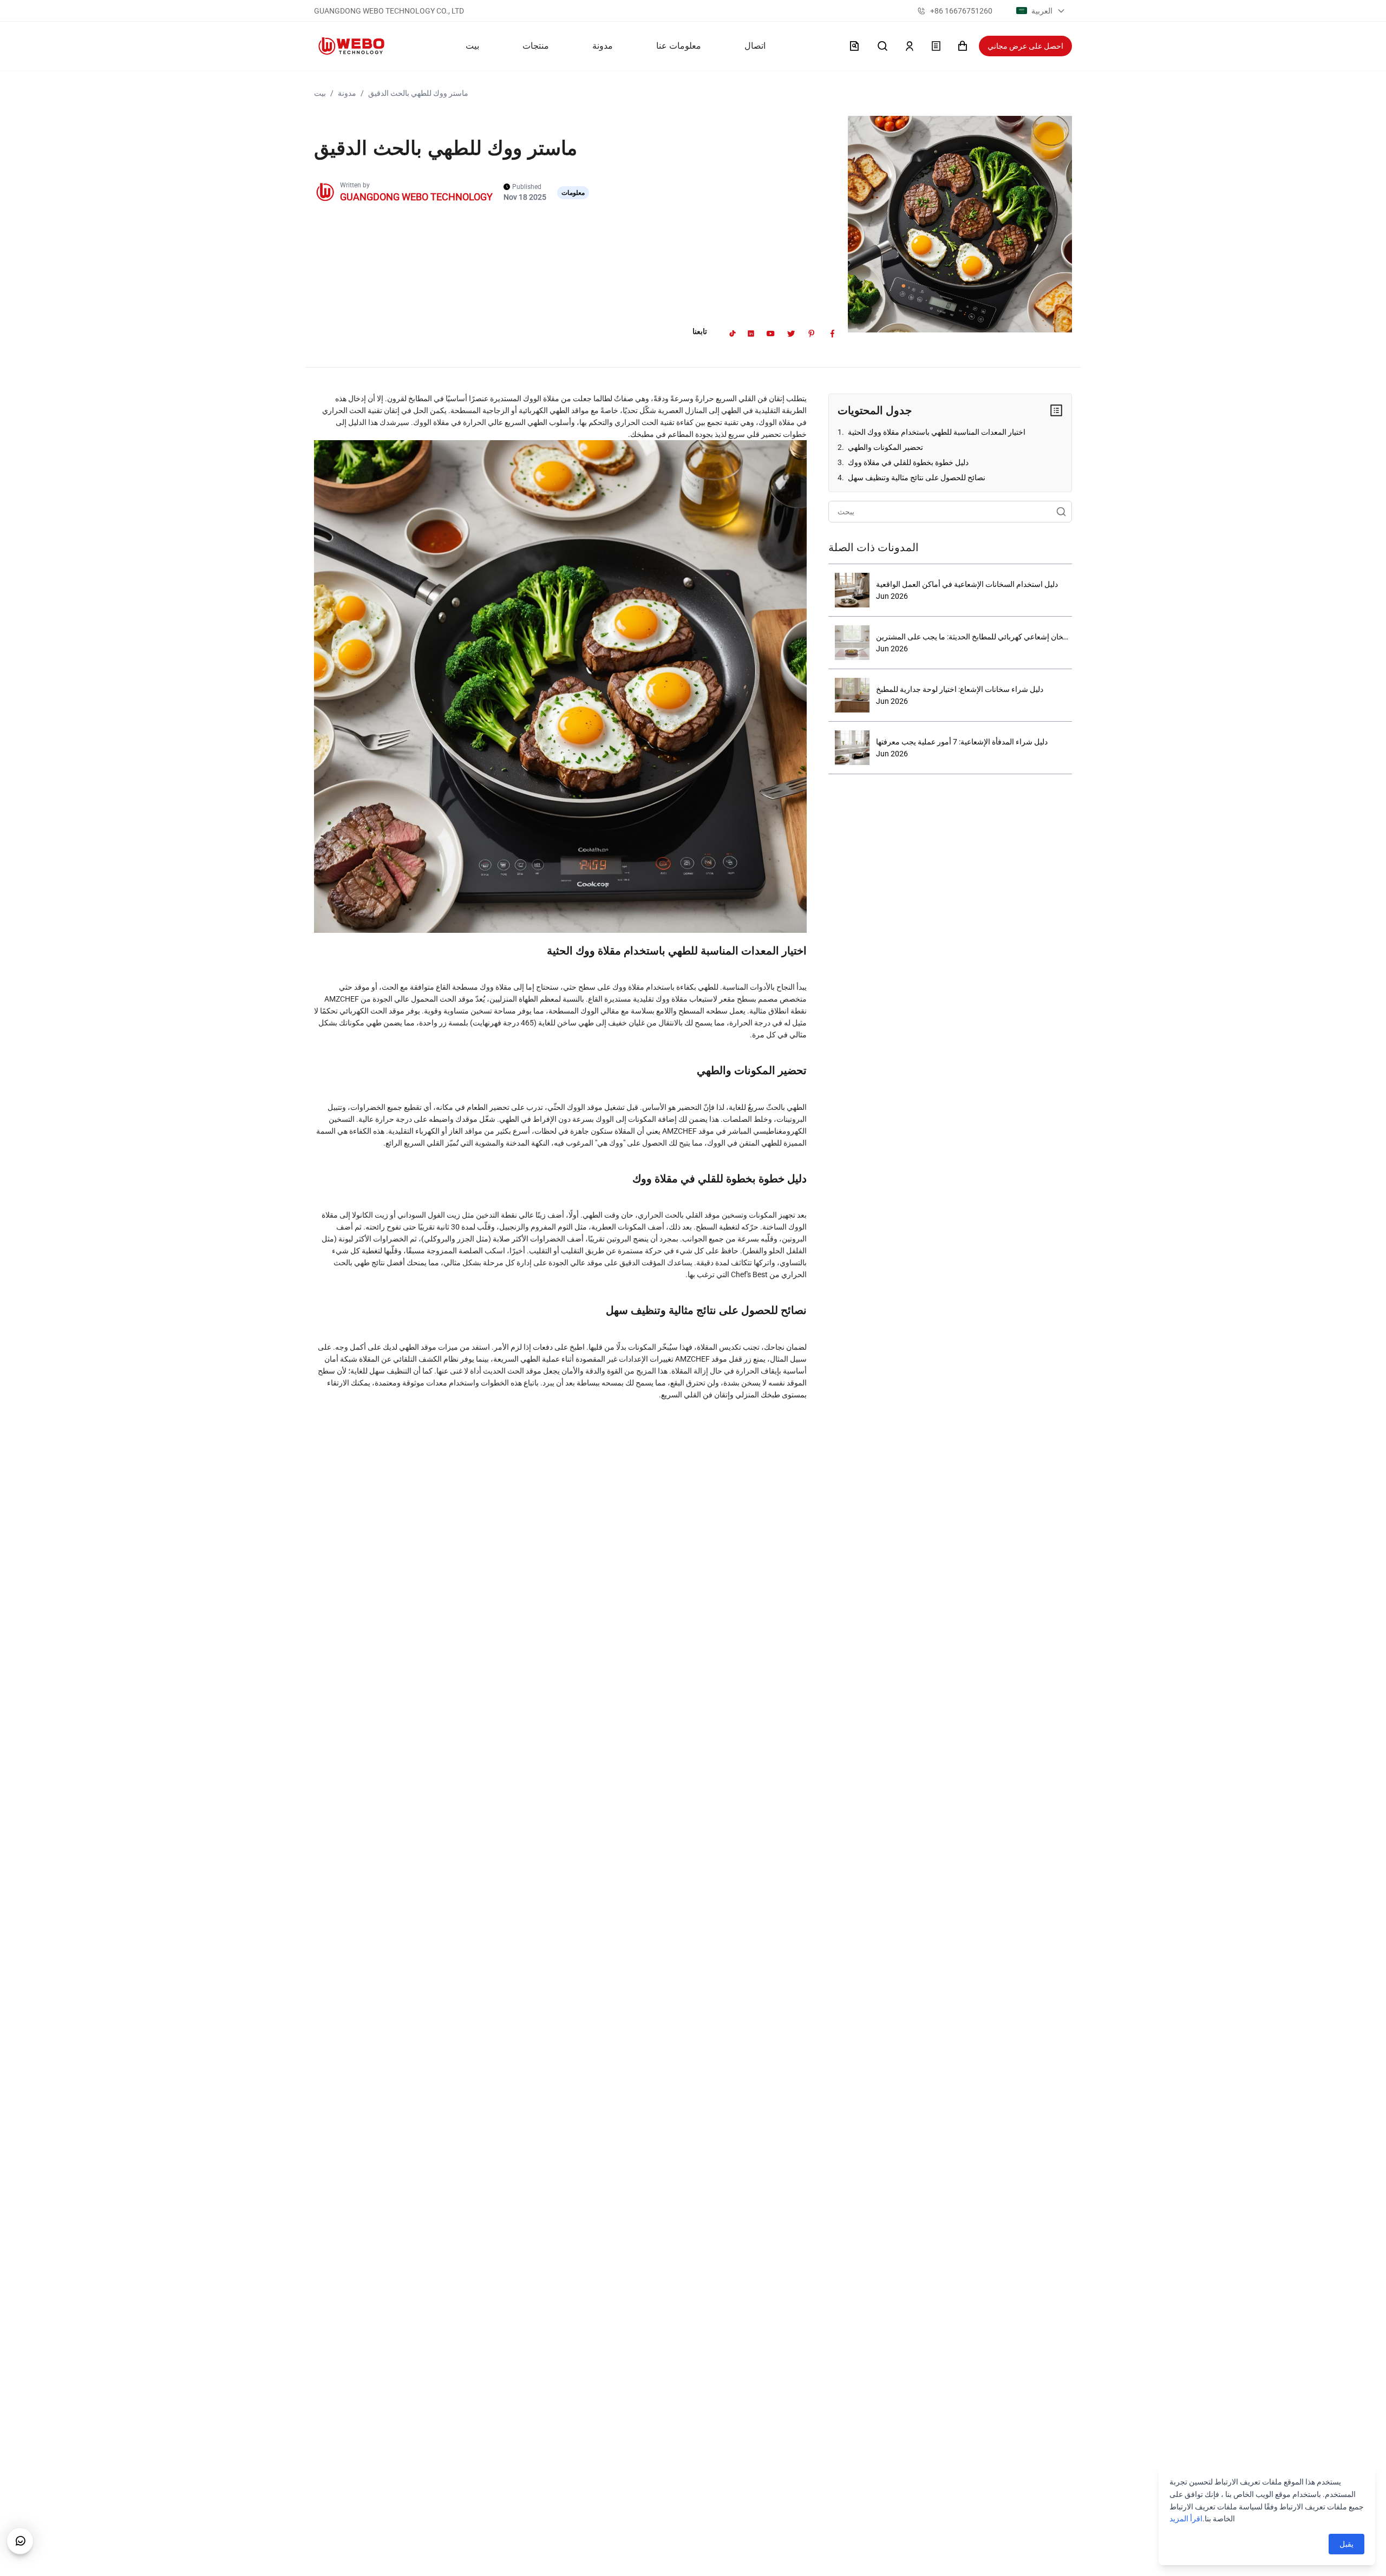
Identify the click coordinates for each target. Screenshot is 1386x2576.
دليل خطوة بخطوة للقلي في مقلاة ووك (907, 462)
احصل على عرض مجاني (1025, 46)
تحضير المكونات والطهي (885, 447)
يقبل (1346, 2544)
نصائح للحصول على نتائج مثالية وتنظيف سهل (916, 478)
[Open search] (882, 46)
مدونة (347, 93)
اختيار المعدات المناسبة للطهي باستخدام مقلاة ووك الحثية (936, 432)
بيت (320, 93)
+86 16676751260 (961, 11)
